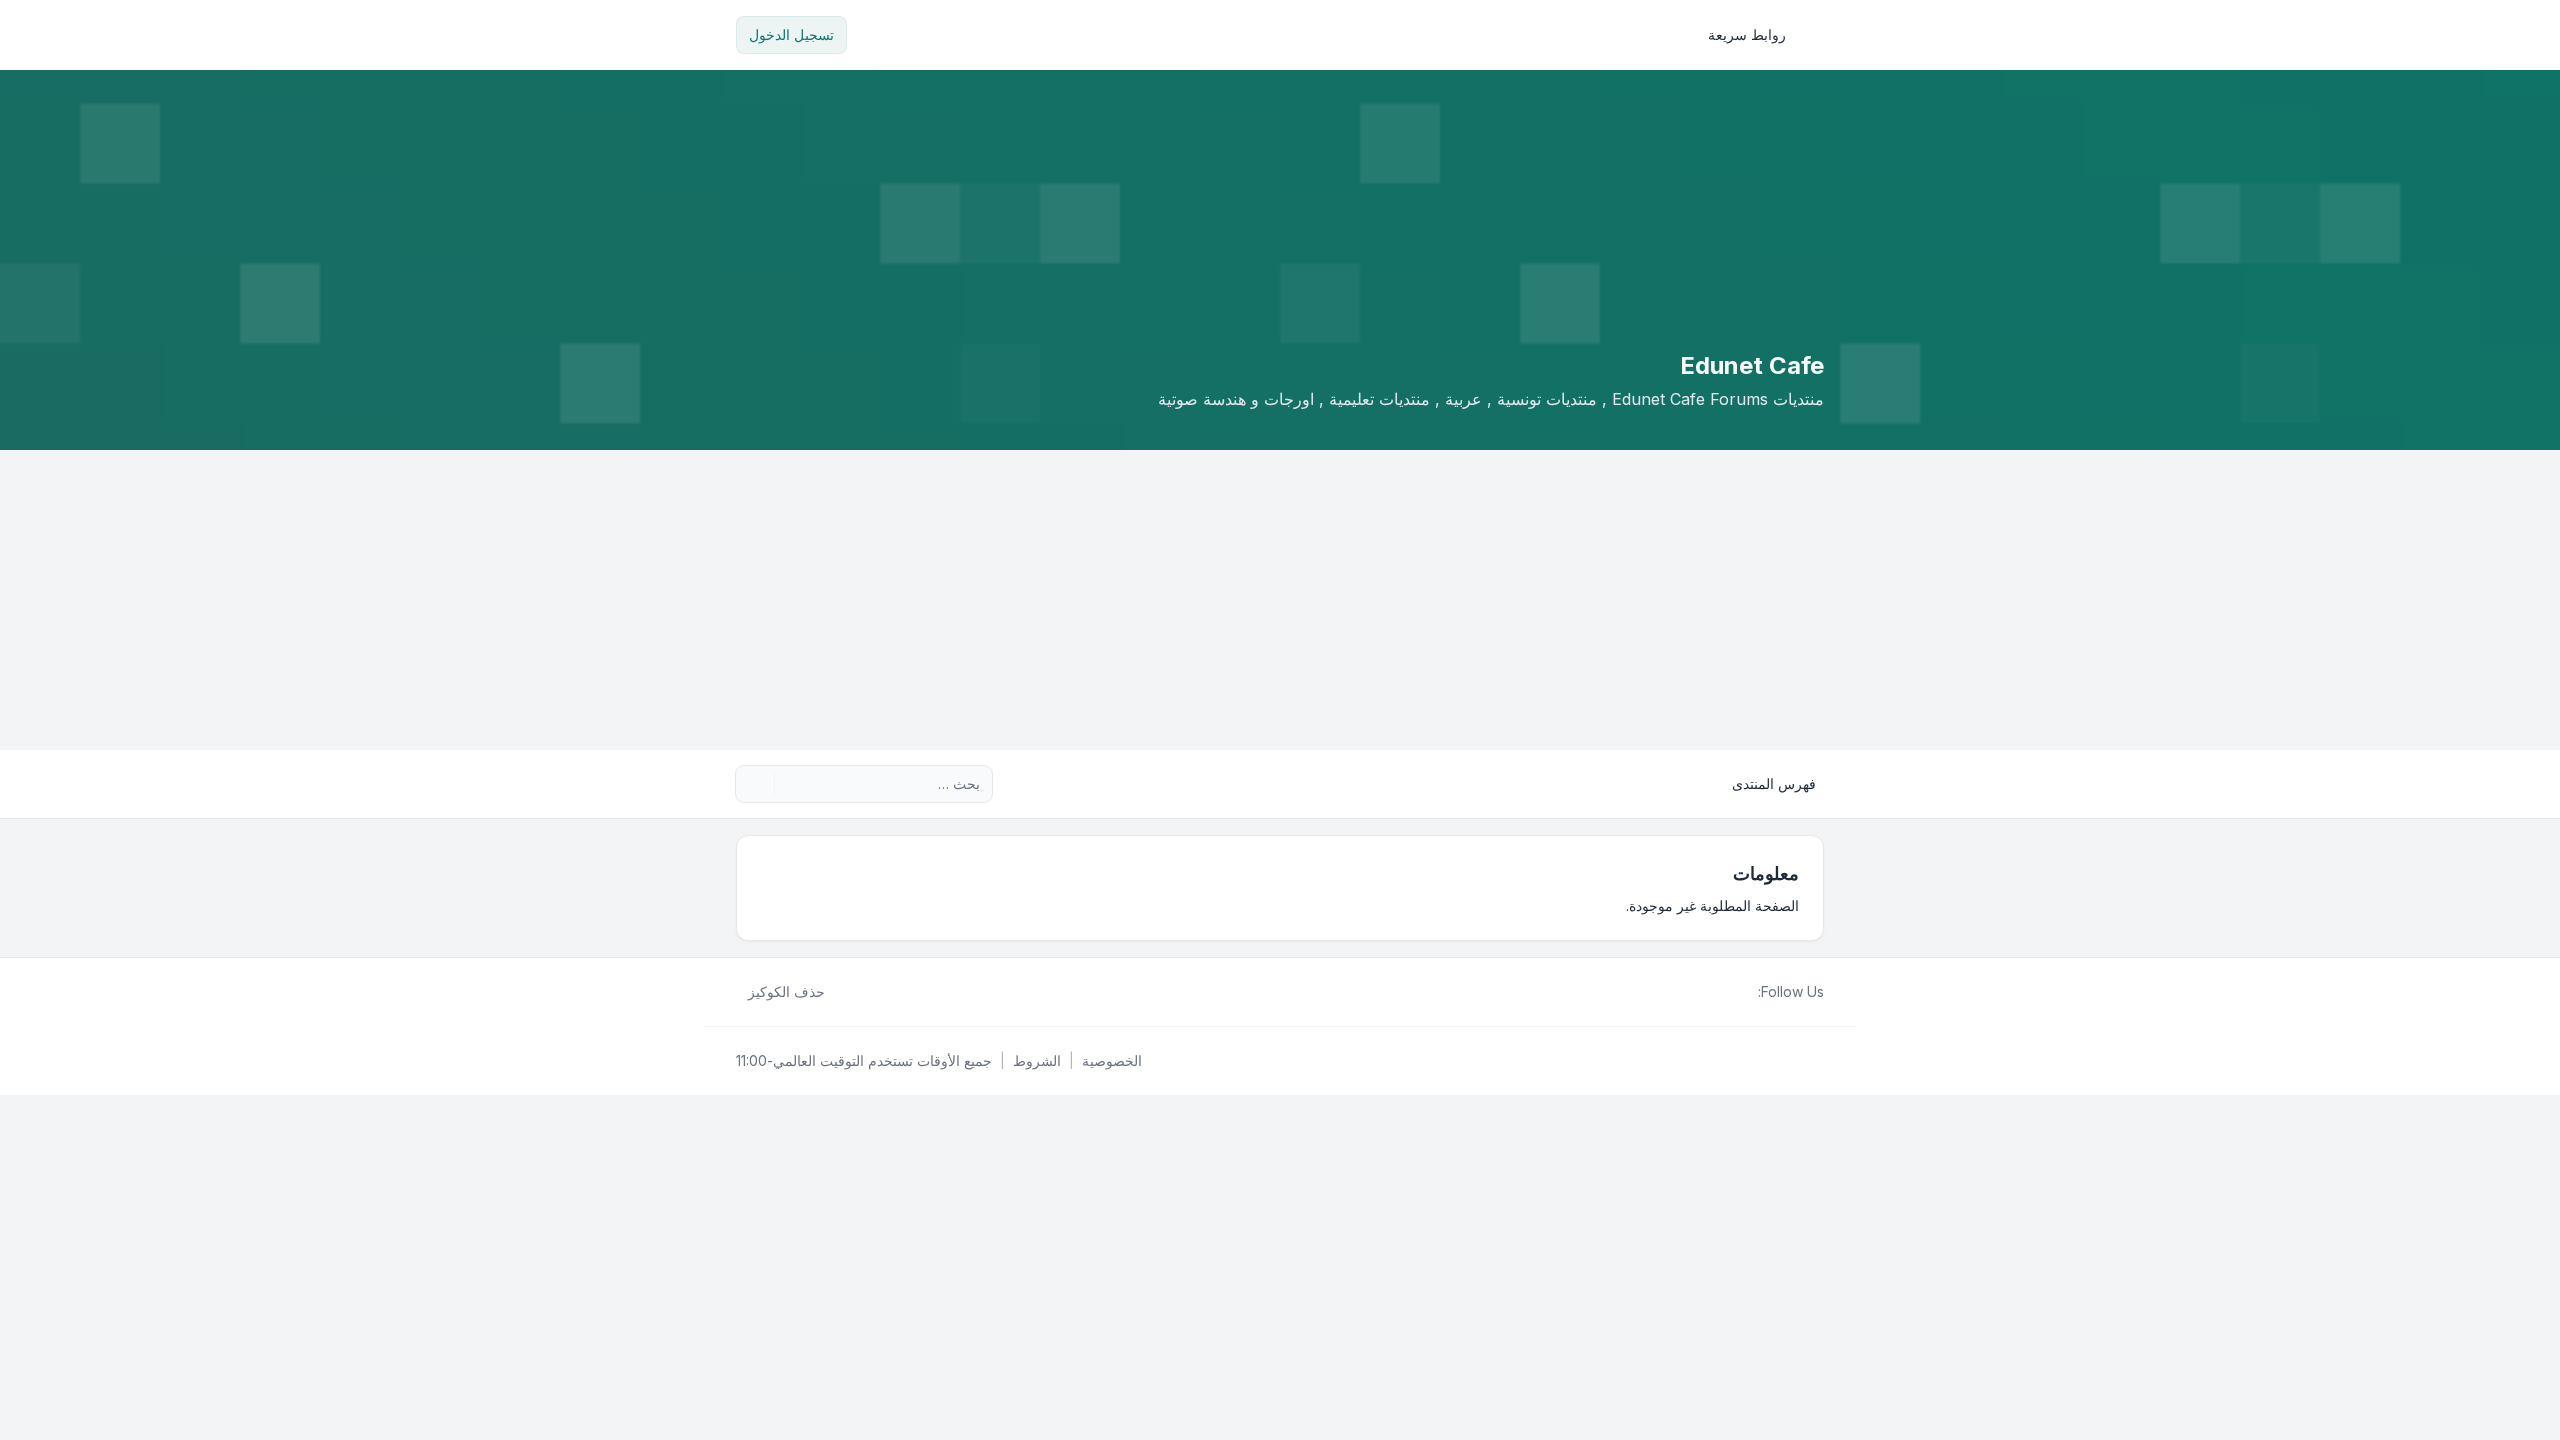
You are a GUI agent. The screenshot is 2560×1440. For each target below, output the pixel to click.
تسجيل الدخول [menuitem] (791, 34)
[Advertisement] (1280, 600)
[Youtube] (1714, 992)
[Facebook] (1746, 992)
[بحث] (792, 784)
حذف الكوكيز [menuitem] (786, 991)
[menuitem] (1756, 35)
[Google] (1698, 992)
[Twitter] (1730, 992)
